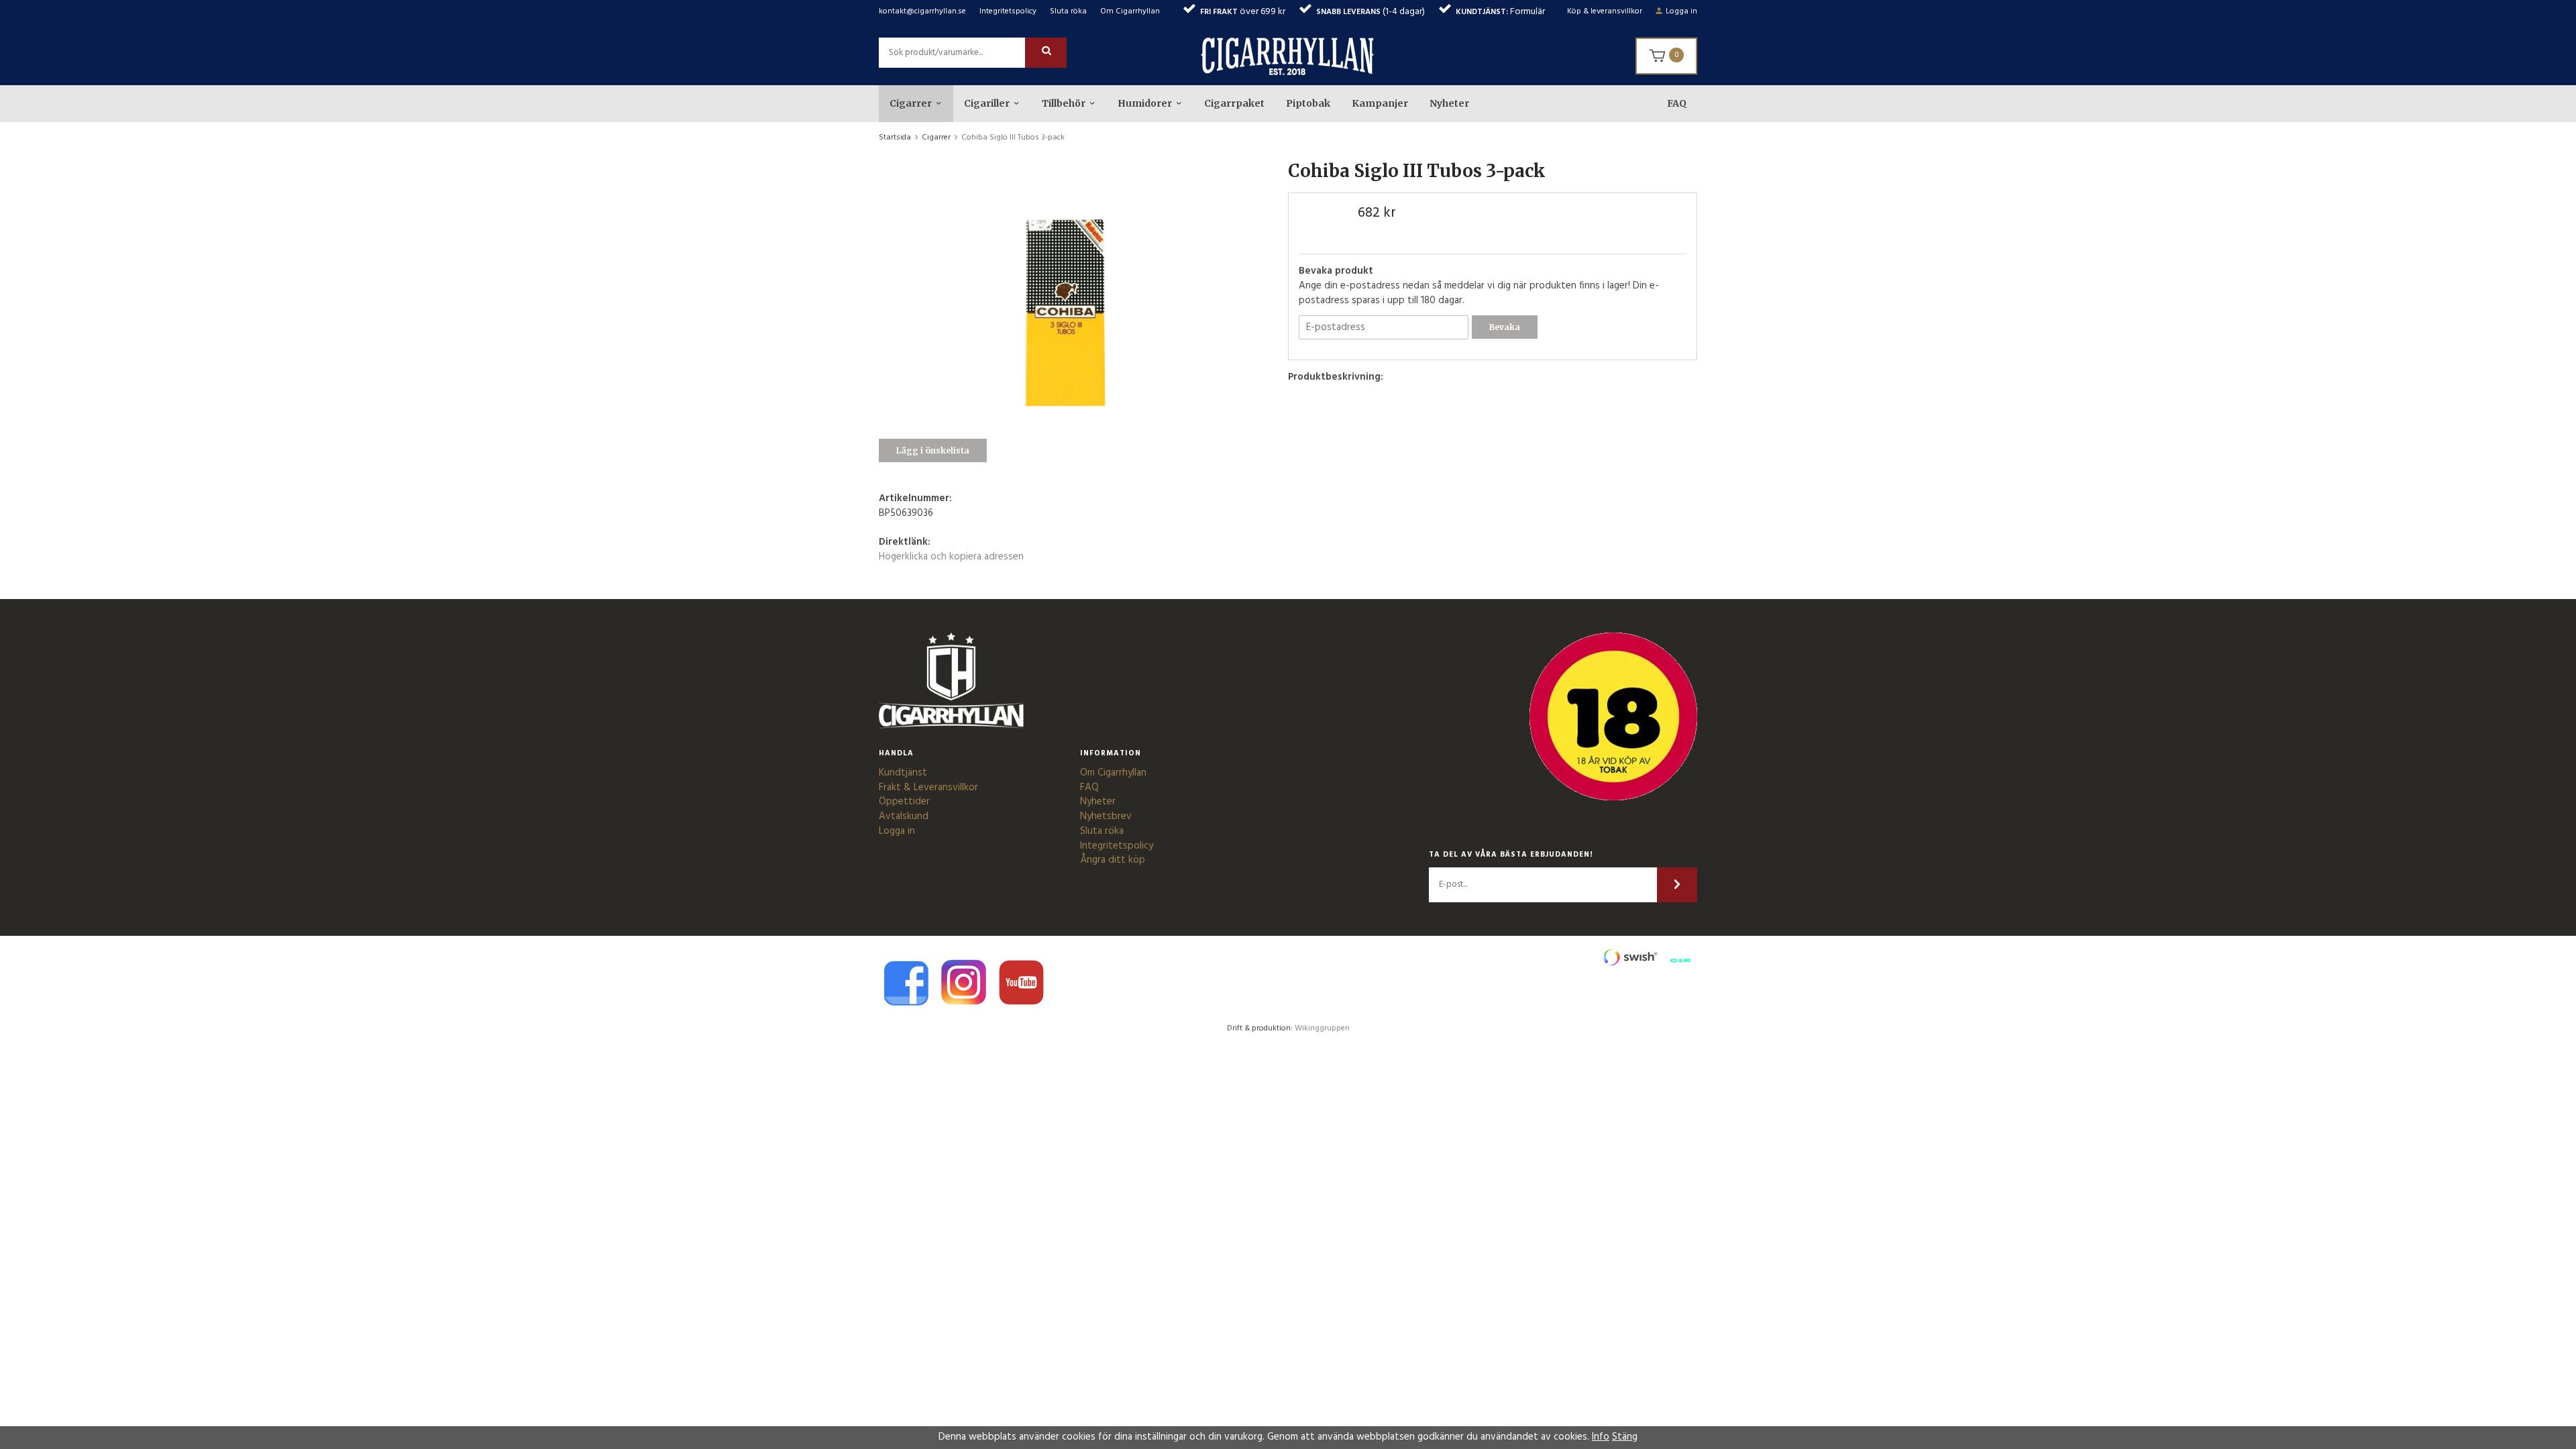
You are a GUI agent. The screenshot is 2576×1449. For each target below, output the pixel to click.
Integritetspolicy (1008, 11)
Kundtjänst (903, 773)
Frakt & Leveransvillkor (928, 788)
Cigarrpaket (1234, 103)
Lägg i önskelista (933, 450)
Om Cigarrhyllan (1130, 11)
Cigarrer (911, 103)
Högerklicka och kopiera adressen (951, 557)
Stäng (1625, 1437)
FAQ (1677, 103)
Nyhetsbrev (1106, 816)
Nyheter (1449, 103)
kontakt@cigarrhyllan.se (922, 11)
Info (1601, 1437)
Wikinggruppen (1322, 1028)
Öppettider (904, 802)
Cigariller (987, 103)
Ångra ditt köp (1113, 860)
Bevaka (1505, 327)
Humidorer (1145, 103)
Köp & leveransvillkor (1605, 11)
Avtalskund (904, 816)
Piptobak (1308, 103)
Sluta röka (1068, 11)
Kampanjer (1380, 103)
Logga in (1681, 11)
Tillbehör (1064, 103)
